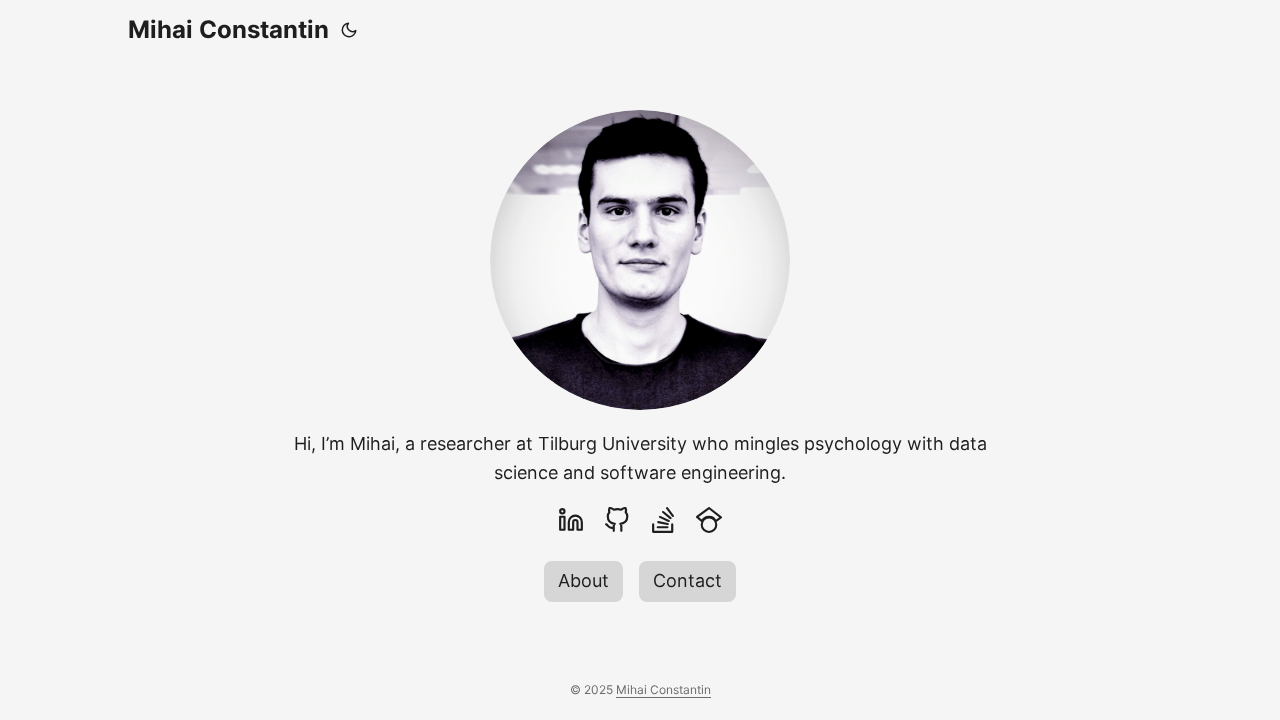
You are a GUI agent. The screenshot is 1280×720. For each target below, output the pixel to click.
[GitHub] (617, 520)
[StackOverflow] (663, 520)
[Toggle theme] (349, 30)
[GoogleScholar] (709, 520)
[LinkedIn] (571, 520)
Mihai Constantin (228, 29)
